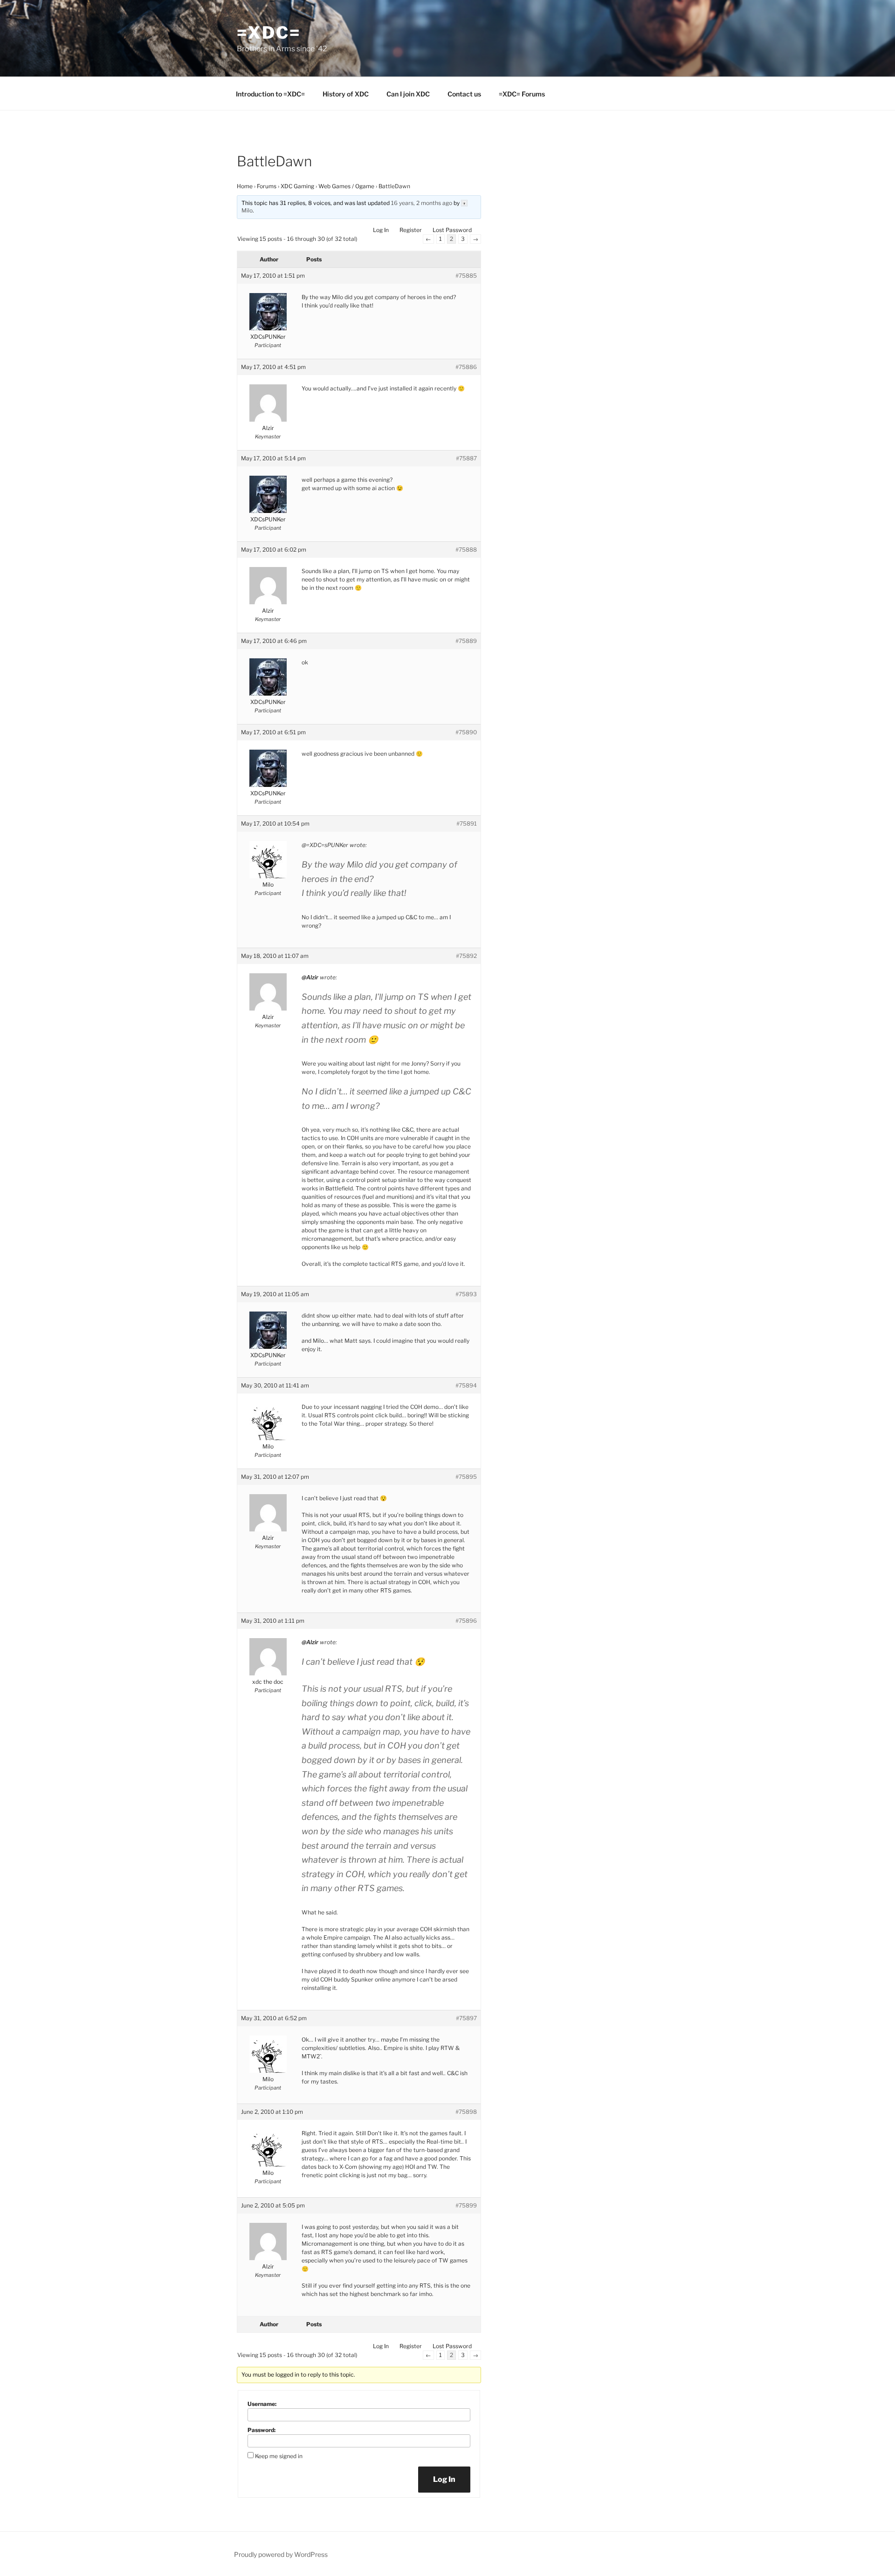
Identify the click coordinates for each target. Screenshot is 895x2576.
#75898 (466, 2112)
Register (411, 230)
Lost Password (452, 230)
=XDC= (268, 33)
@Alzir (310, 977)
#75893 (466, 1294)
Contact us (464, 94)
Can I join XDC (408, 94)
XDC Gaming (297, 186)
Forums (267, 186)
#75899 (466, 2205)
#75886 (466, 367)
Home (245, 186)
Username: (262, 2404)
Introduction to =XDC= (270, 94)
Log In (381, 230)
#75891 (467, 823)
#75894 (466, 1385)
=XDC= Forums (522, 94)
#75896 (466, 1621)
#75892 (466, 956)
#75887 (466, 458)
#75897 (466, 2018)
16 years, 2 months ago (422, 203)
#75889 (466, 641)
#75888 (466, 550)
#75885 (466, 276)
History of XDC (346, 94)
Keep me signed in (279, 2456)
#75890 (466, 732)
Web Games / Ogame (346, 186)
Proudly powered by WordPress (281, 2554)
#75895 (466, 1477)
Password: (262, 2430)
